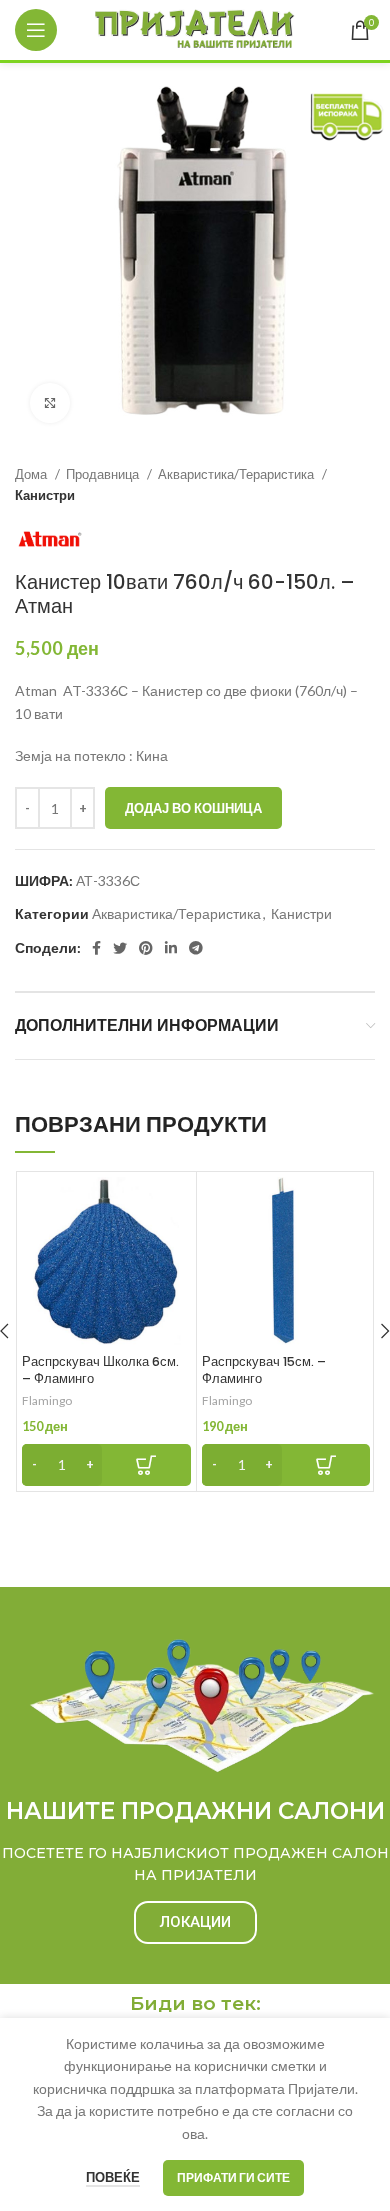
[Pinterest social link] (146, 948)
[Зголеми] (50, 403)
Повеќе (113, 2177)
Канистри (45, 495)
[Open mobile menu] (36, 30)
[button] (106, 1465)
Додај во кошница (193, 808)
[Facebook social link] (96, 948)
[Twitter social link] (120, 948)
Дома (32, 474)
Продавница (104, 474)
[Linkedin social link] (171, 948)
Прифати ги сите (233, 2177)
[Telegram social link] (196, 948)
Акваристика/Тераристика (237, 474)
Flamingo (47, 1400)
